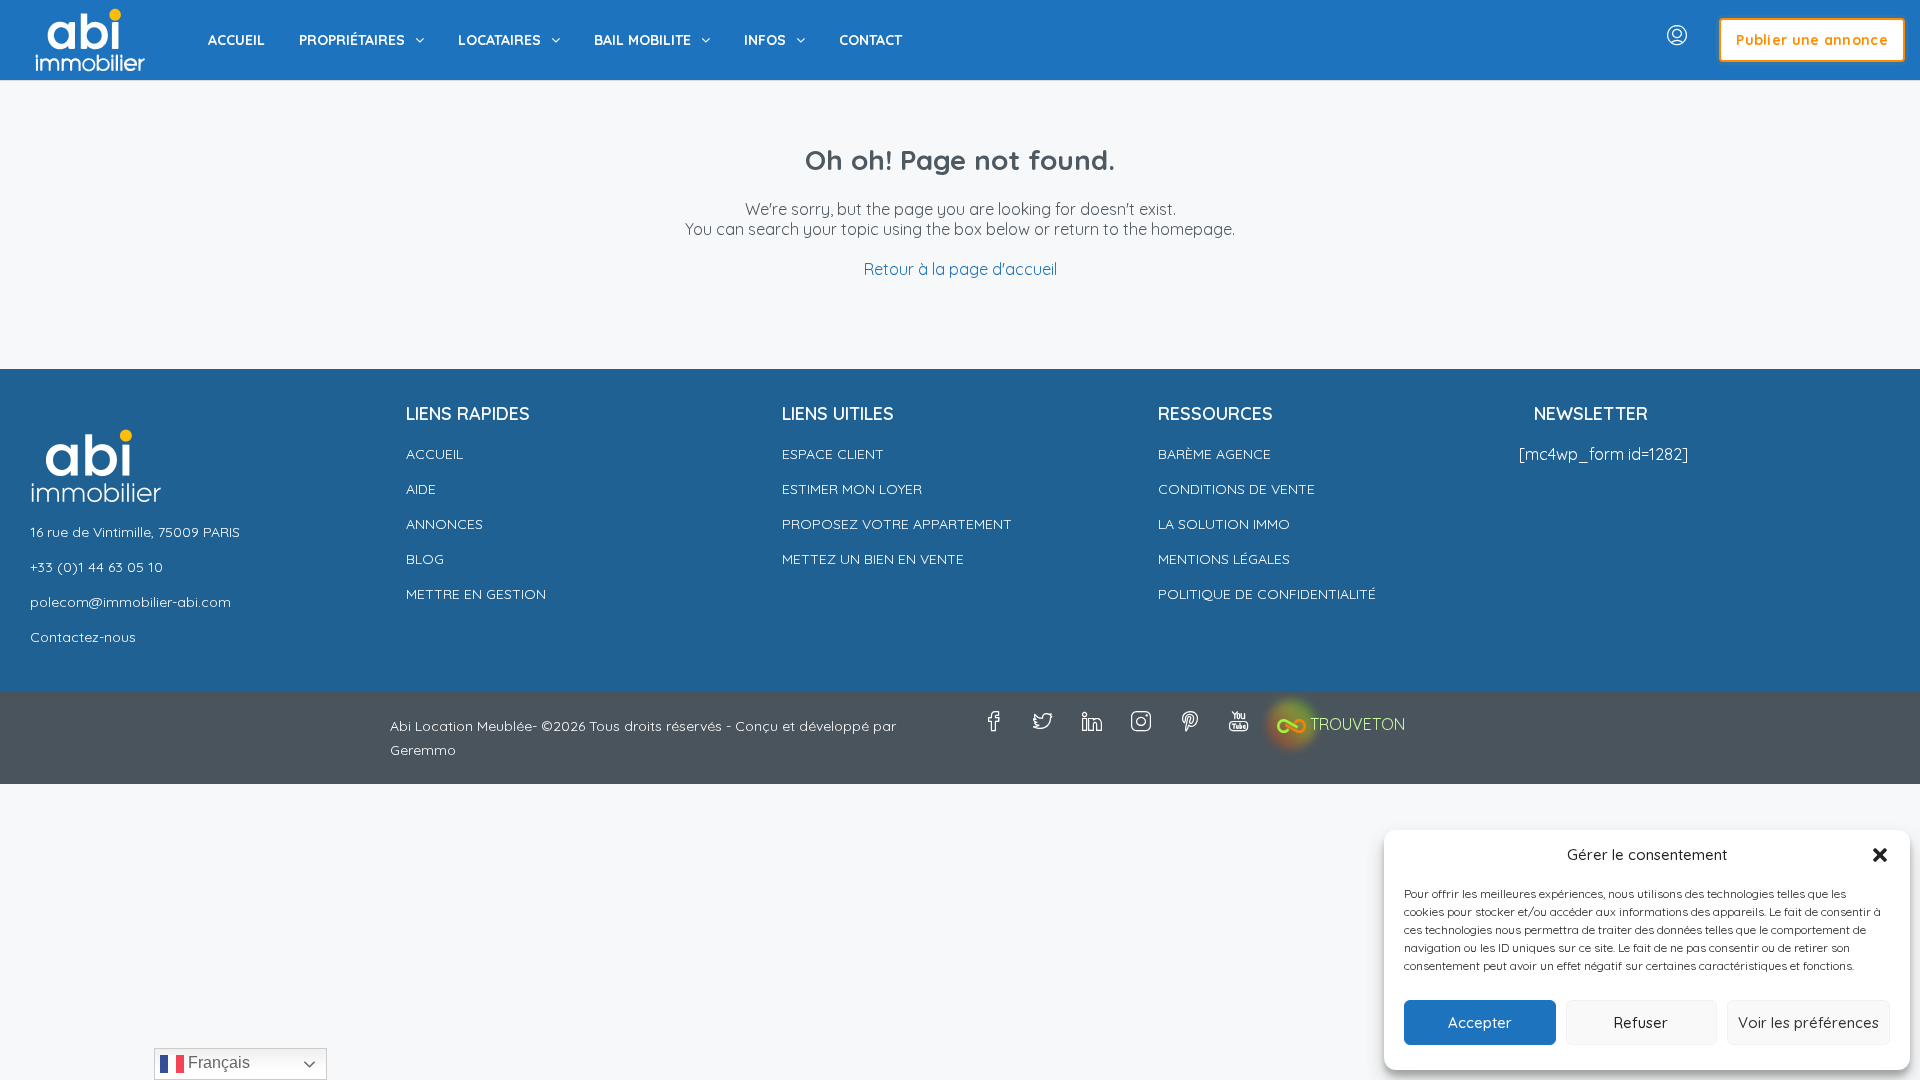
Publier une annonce (1812, 40)
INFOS (765, 40)
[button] (1880, 855)
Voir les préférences (1808, 1022)
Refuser (1641, 1022)
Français (217, 1062)
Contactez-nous (83, 637)
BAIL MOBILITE (642, 40)
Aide (421, 489)
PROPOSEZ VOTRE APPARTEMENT (897, 524)
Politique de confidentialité (1269, 594)
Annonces (444, 524)
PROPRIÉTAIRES (352, 40)
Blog (425, 559)
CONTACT (870, 40)
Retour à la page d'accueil (960, 269)
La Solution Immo (1224, 524)
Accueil (434, 454)
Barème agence (1214, 454)
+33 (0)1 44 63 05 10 (96, 567)
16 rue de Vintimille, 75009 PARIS (135, 532)
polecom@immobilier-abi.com (130, 602)
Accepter (1480, 1022)
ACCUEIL (236, 40)
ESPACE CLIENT (833, 454)
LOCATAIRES (499, 40)
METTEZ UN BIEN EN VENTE (873, 559)
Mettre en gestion (476, 594)
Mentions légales (1224, 559)
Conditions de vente (1236, 489)
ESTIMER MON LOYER (852, 489)
